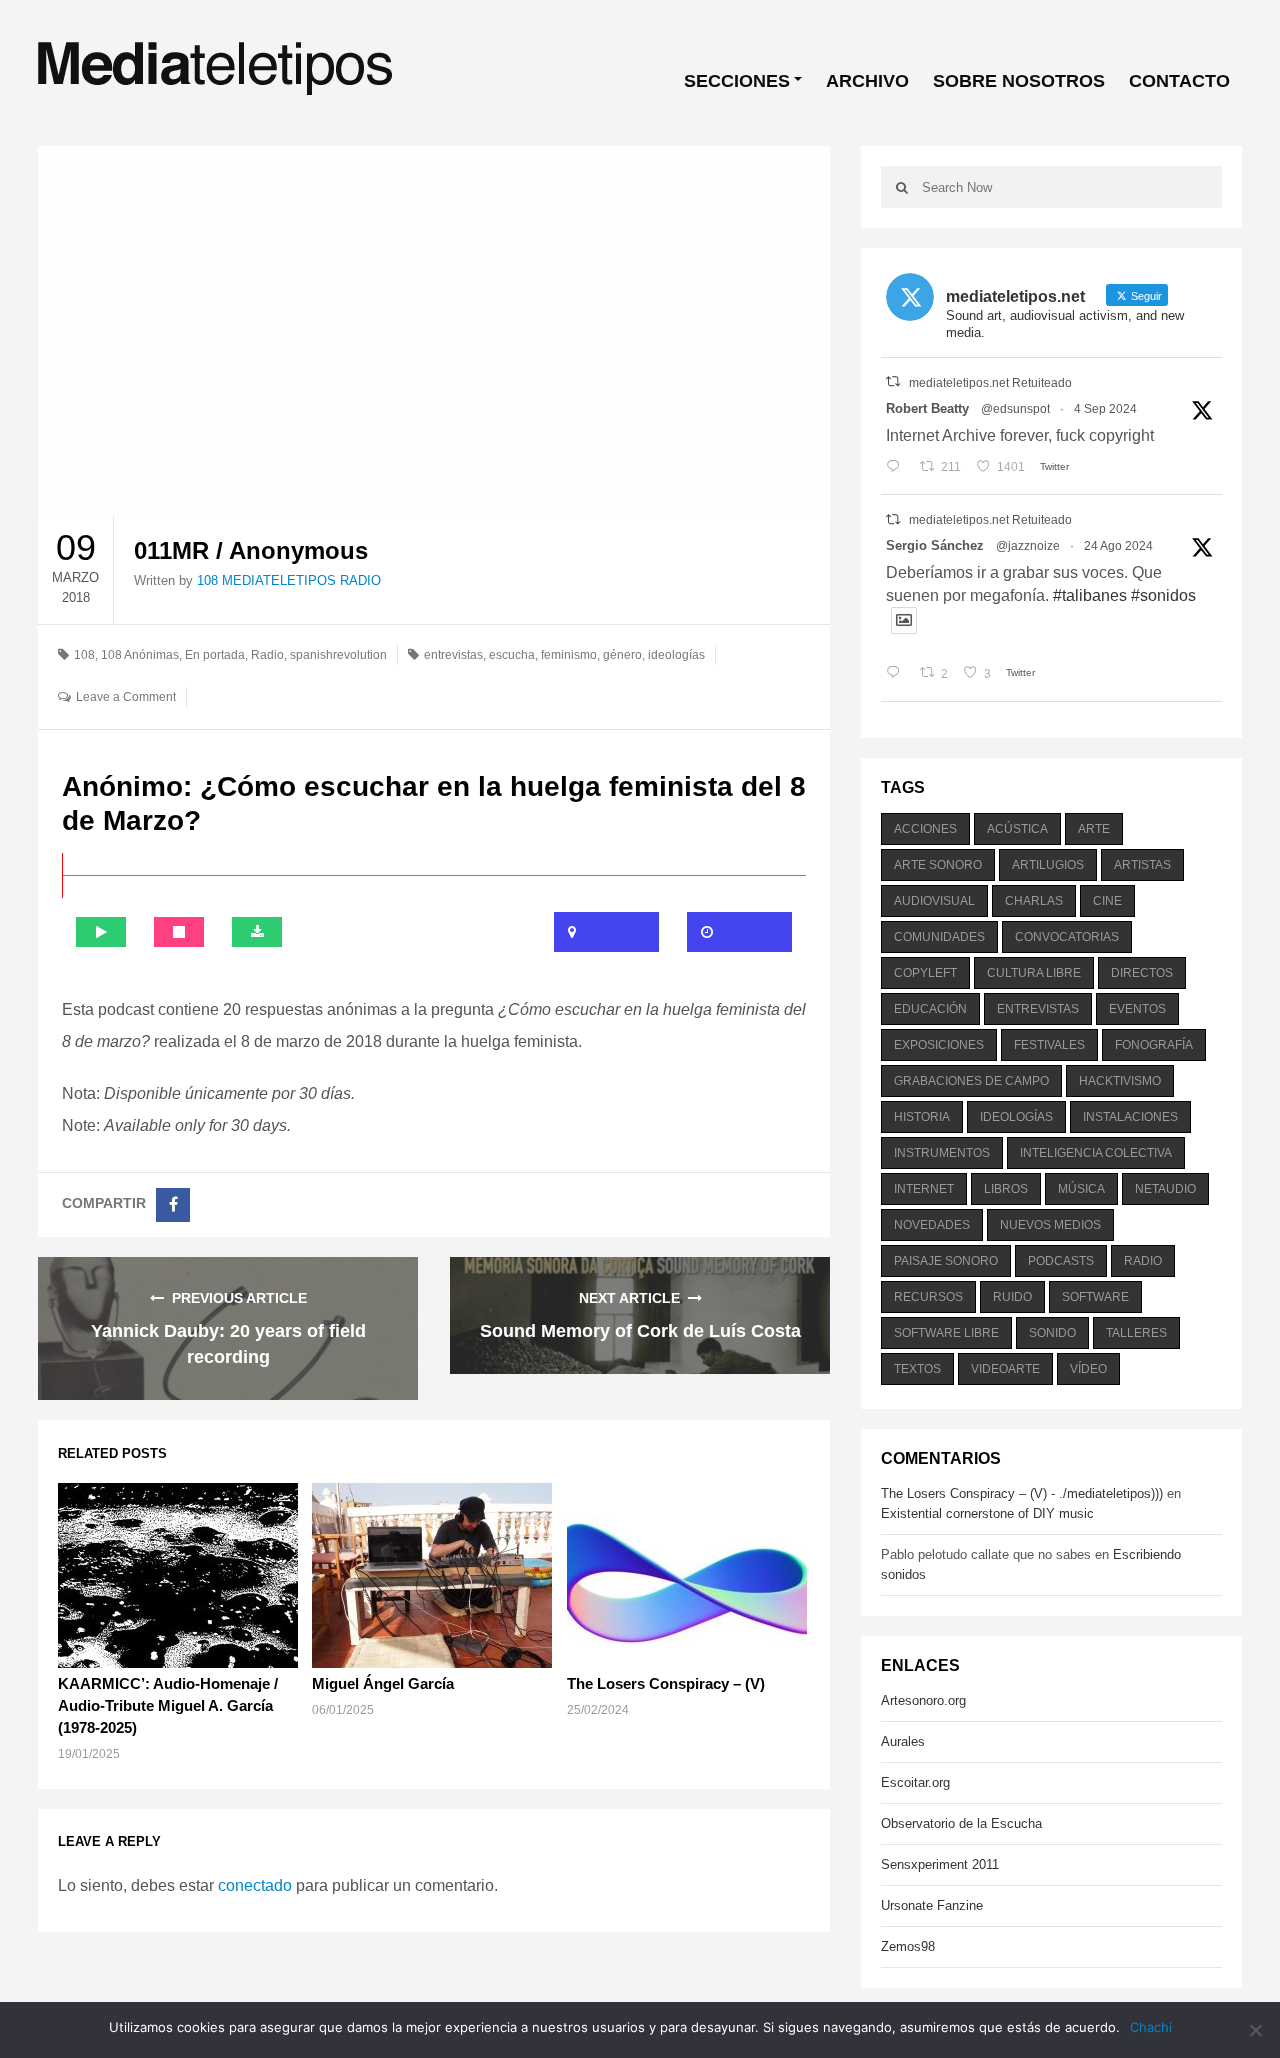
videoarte (1005, 1369)
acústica (1017, 829)
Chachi (1151, 2027)
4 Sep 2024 (1105, 409)
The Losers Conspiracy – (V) (666, 1683)
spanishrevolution (338, 655)
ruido (1012, 1297)
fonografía (1154, 1045)
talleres (1136, 1333)
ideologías (676, 655)
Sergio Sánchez (935, 545)
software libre (946, 1333)
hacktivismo (1120, 1081)
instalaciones (1130, 1117)
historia (922, 1117)
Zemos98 (908, 1946)
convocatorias (1067, 937)
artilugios (1048, 865)
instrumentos (942, 1153)
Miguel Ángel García (383, 1683)
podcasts (1061, 1261)
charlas (1034, 901)
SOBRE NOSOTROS (1019, 81)
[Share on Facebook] (173, 1205)
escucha (512, 655)
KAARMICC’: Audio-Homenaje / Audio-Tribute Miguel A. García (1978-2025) (168, 1705)
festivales (1049, 1045)
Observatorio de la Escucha (961, 1823)
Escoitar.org (915, 1782)
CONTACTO (1179, 81)
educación (930, 1009)
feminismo (569, 655)
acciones (925, 829)
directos (1142, 973)
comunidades (939, 937)
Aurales (903, 1741)
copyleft (925, 973)
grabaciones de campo (971, 1081)
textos (917, 1369)
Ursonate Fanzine (932, 1905)
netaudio (1165, 1189)
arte (1094, 829)
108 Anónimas (140, 655)
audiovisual (934, 901)
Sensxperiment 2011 (940, 1864)
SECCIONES (737, 81)
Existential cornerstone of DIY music (987, 1513)
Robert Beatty (927, 408)
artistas (1142, 865)
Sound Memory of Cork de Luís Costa (640, 1331)
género (622, 655)
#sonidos (1163, 595)
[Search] (901, 187)
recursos (928, 1297)
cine (1107, 901)
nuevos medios (1050, 1225)
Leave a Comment (126, 697)
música (1081, 1189)
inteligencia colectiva (1096, 1153)
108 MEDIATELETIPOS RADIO (289, 580)
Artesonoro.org (923, 1700)
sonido (1052, 1333)
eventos (1137, 1009)
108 (84, 655)
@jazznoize (1028, 546)
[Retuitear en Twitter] (893, 381)
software (1095, 1297)
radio (1143, 1261)
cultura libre (1034, 973)
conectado (255, 1885)
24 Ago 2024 (1118, 546)
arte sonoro (938, 865)
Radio (267, 655)
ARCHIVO (867, 81)
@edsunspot (1015, 409)
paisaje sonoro (946, 1261)
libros (1006, 1189)
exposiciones (939, 1045)
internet (924, 1189)
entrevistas (453, 655)
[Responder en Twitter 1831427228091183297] (897, 467)
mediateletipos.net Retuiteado (990, 383)
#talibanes (1090, 595)
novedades (932, 1225)
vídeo (1088, 1369)
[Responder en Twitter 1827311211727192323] (897, 674)
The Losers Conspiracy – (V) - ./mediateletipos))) (1022, 1493)
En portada (215, 655)
